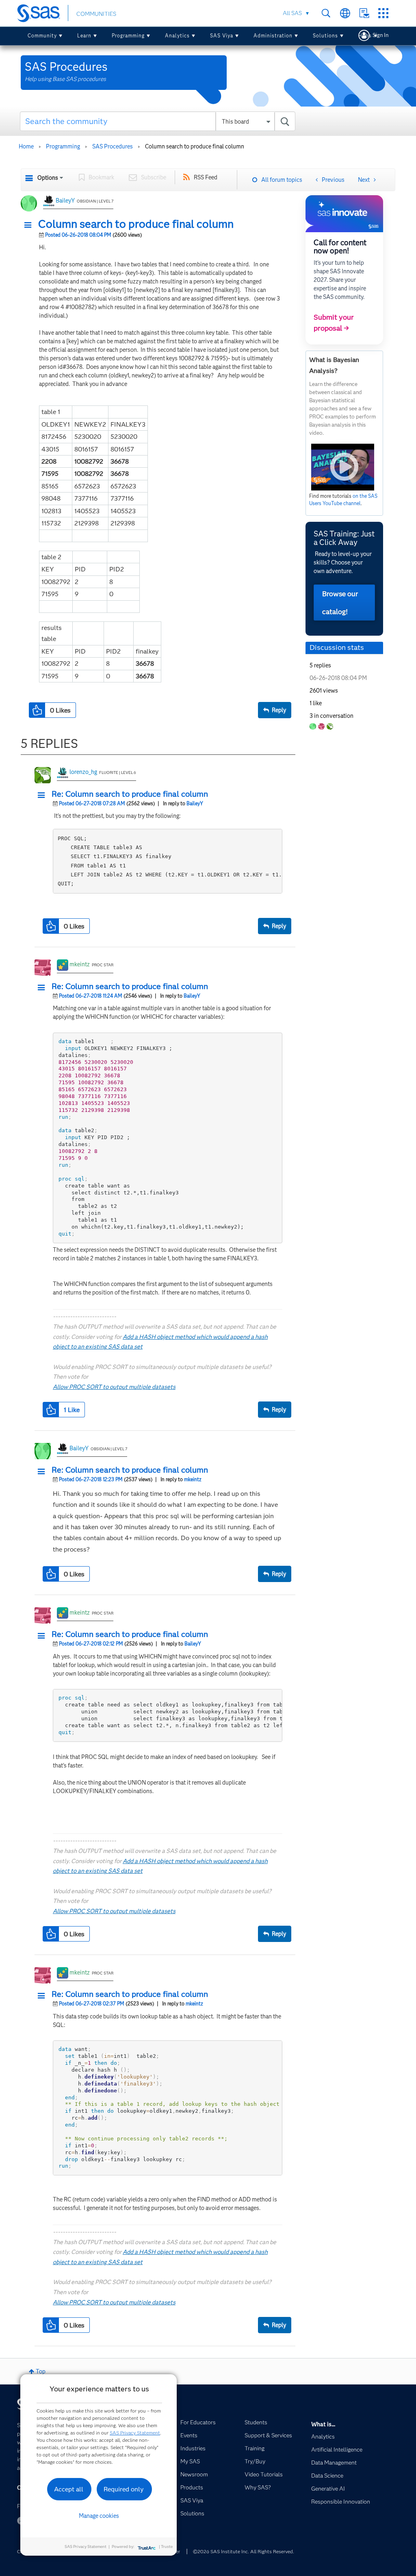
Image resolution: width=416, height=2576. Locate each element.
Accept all (69, 2489)
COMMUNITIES (96, 14)
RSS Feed (206, 177)
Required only (124, 2489)
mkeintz (80, 964)
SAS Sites (383, 13)
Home (26, 146)
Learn (84, 36)
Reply (279, 710)
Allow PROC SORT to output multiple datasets (114, 1387)
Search (326, 13)
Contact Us (364, 13)
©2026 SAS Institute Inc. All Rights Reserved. (244, 2551)
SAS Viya (222, 36)
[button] (30, 225)
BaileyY (65, 201)
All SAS (292, 13)
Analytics (177, 36)
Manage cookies (99, 2516)
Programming (128, 36)
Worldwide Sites (345, 13)
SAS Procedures (113, 146)
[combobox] (158, 121)
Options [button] (48, 178)
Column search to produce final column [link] (195, 146)
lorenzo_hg (83, 772)
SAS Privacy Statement (135, 2433)
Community (42, 36)
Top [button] (41, 2371)
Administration (273, 36)
